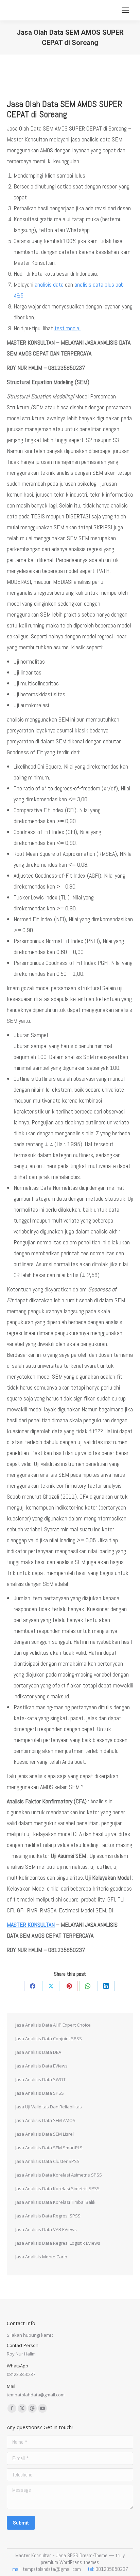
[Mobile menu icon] (125, 10)
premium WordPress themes (70, 2562)
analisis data (49, 284)
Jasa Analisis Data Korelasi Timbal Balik (55, 2202)
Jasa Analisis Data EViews (41, 2066)
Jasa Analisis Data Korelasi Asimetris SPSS (59, 2175)
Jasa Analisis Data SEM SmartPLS (49, 2148)
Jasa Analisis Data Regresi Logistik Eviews (58, 2243)
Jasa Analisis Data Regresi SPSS (48, 2216)
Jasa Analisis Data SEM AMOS (45, 2120)
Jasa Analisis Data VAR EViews (46, 2229)
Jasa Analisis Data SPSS (40, 2093)
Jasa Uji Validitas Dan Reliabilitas (49, 2107)
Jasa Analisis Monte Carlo (41, 2257)
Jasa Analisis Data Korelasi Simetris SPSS (57, 2188)
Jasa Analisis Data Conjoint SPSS (49, 2039)
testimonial (67, 328)
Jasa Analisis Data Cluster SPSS (47, 2161)
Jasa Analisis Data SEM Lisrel (45, 2134)
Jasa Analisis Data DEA (38, 2052)
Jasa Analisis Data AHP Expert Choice (53, 2025)
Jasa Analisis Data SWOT (40, 2079)
